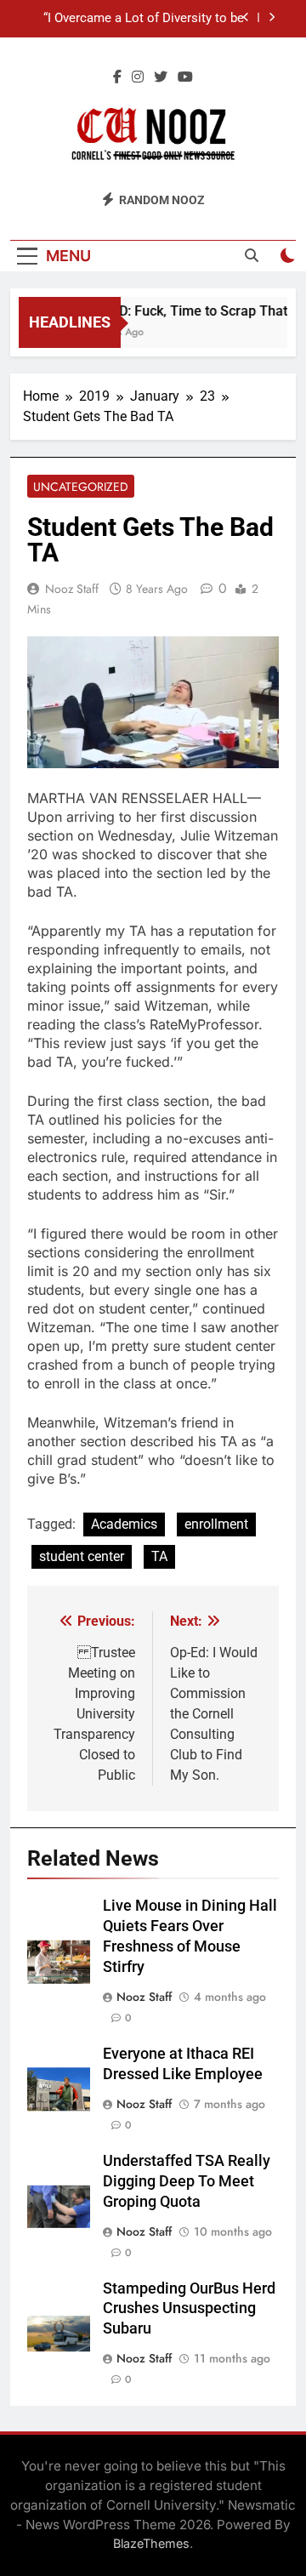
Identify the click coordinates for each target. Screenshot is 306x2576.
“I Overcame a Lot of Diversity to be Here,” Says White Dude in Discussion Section (138, 19)
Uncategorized (81, 487)
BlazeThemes (151, 2543)
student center (82, 1556)
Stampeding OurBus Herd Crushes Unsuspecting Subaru (189, 2309)
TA (159, 1556)
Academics (124, 1524)
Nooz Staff (72, 589)
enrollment (216, 1524)
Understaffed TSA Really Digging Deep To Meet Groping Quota (187, 2181)
